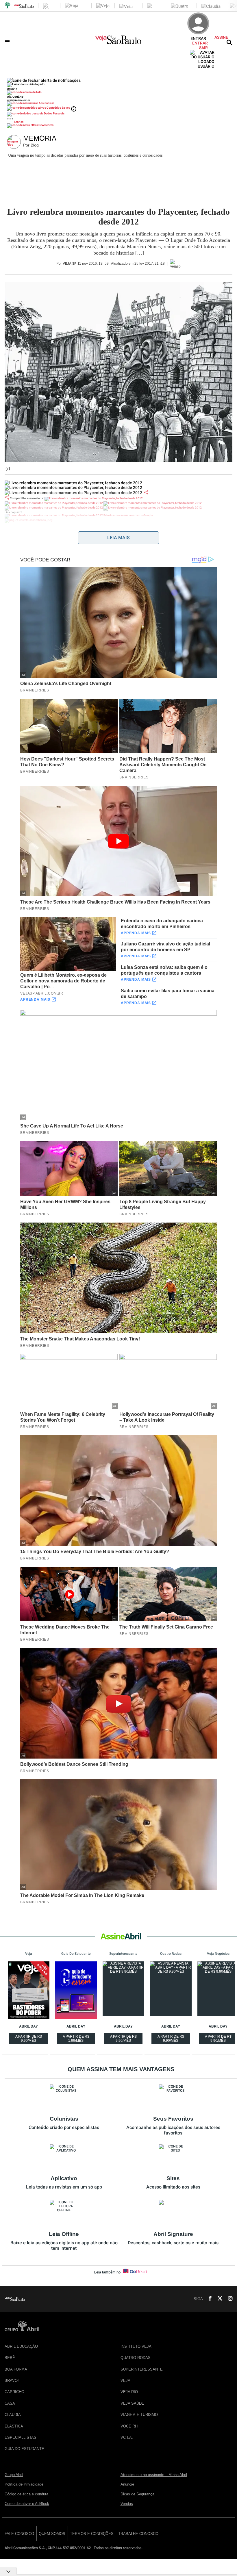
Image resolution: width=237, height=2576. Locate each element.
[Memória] (15, 142)
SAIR (203, 48)
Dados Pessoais (54, 113)
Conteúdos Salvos (58, 108)
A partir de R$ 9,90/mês (29, 2039)
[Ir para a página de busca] (229, 42)
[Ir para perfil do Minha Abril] (118, 93)
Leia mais (118, 538)
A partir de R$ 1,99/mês (77, 2039)
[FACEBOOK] (208, 2299)
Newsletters (46, 125)
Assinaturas (46, 103)
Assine (221, 37)
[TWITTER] (218, 2299)
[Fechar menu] (44, 80)
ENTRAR (200, 43)
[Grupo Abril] (8, 6)
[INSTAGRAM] (228, 2299)
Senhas (18, 122)
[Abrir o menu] (8, 40)
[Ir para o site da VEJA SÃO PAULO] (118, 42)
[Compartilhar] (146, 492)
